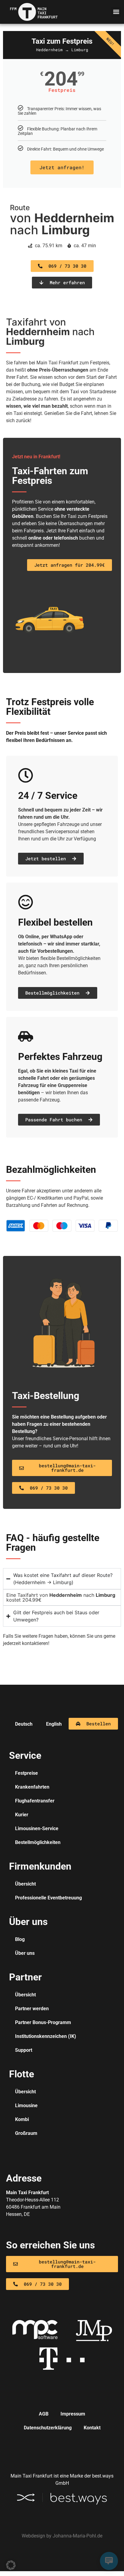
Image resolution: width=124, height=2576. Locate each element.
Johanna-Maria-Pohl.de (77, 2536)
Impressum (73, 2414)
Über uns (25, 1953)
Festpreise (26, 1773)
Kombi (22, 2119)
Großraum (26, 2133)
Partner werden (32, 2009)
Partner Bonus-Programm (43, 2022)
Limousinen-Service (37, 1828)
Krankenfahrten (32, 1787)
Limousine (26, 2106)
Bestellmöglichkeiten (38, 1842)
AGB (44, 2414)
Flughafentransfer (35, 1801)
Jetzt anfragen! (62, 167)
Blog (20, 1939)
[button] (116, 12)
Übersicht (25, 1884)
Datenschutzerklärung (48, 2428)
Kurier (22, 1815)
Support (24, 2050)
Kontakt (92, 2428)
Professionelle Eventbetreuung (48, 1898)
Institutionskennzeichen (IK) (46, 2036)
